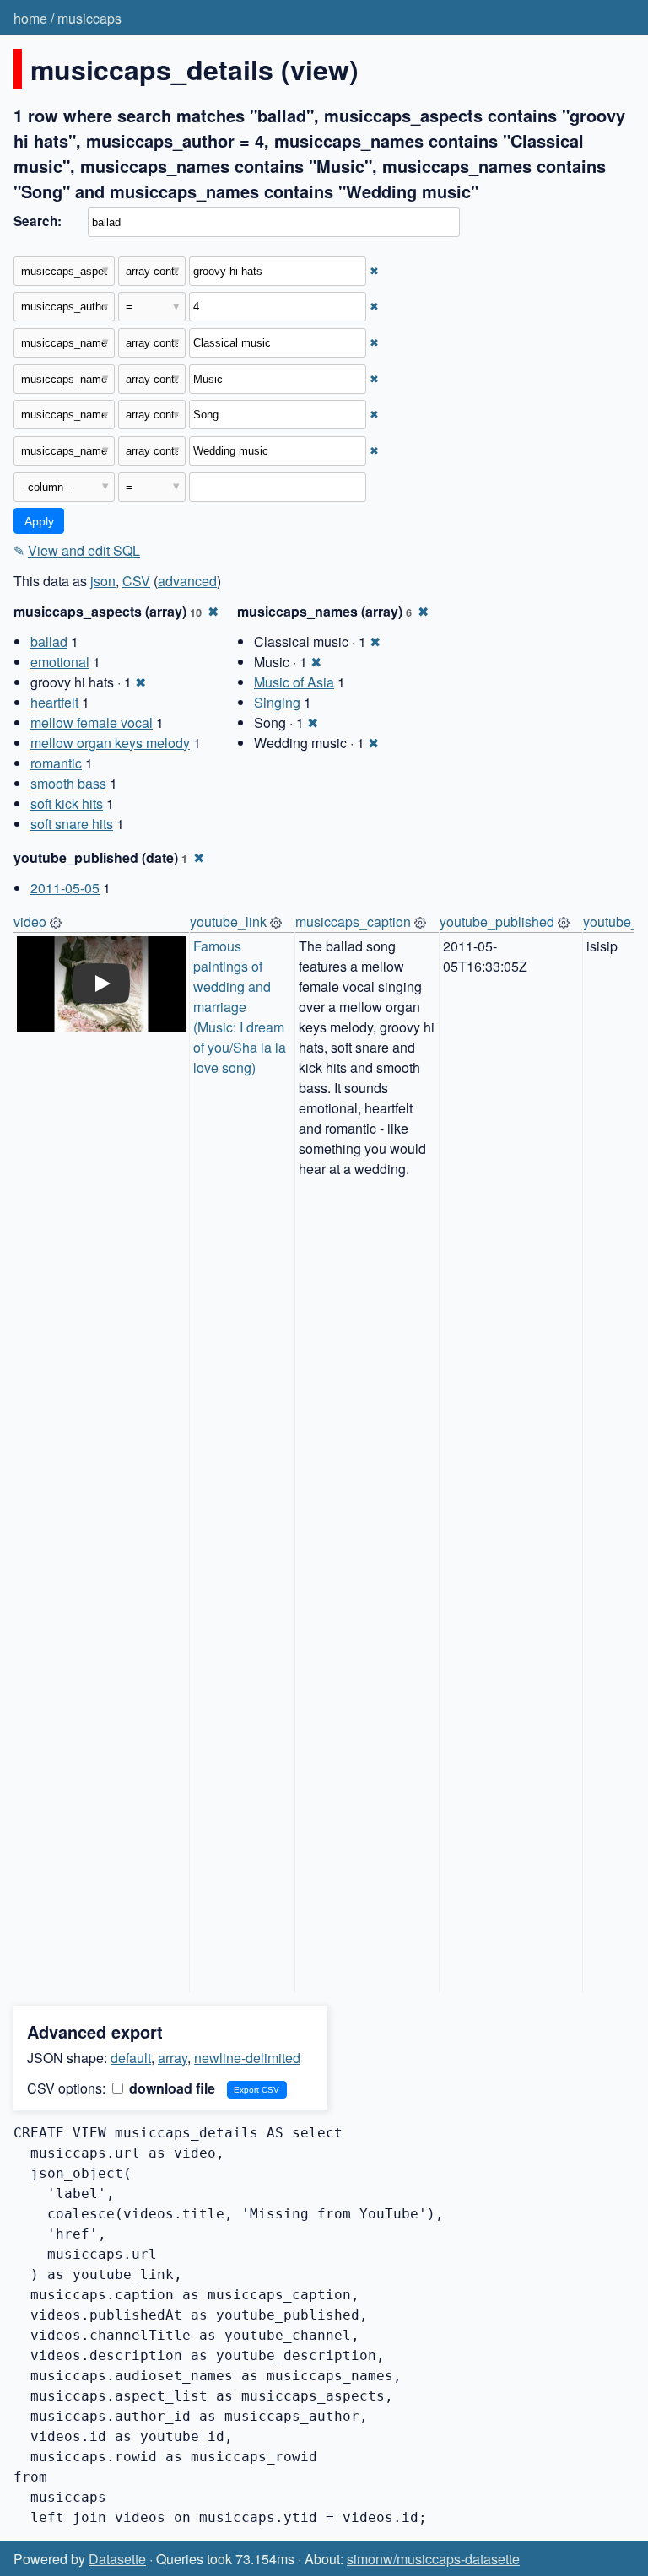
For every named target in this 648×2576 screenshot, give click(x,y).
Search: (38, 221)
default (131, 2058)
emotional (60, 662)
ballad (49, 641)
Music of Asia (294, 682)
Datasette (117, 2559)
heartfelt (54, 702)
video (30, 922)
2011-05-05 (65, 888)
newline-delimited (247, 2058)
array (173, 2058)
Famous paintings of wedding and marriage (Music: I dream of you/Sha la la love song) (241, 1007)
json (103, 581)
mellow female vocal (92, 722)
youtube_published (497, 922)
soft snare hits (72, 824)
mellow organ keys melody (110, 743)
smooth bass (68, 783)
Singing (277, 702)
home (30, 18)
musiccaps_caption (353, 922)
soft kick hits (67, 803)
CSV (136, 581)
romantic (56, 763)
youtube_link (228, 922)
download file (170, 2088)
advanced (187, 581)
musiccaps (89, 18)
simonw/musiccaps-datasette (433, 2559)
